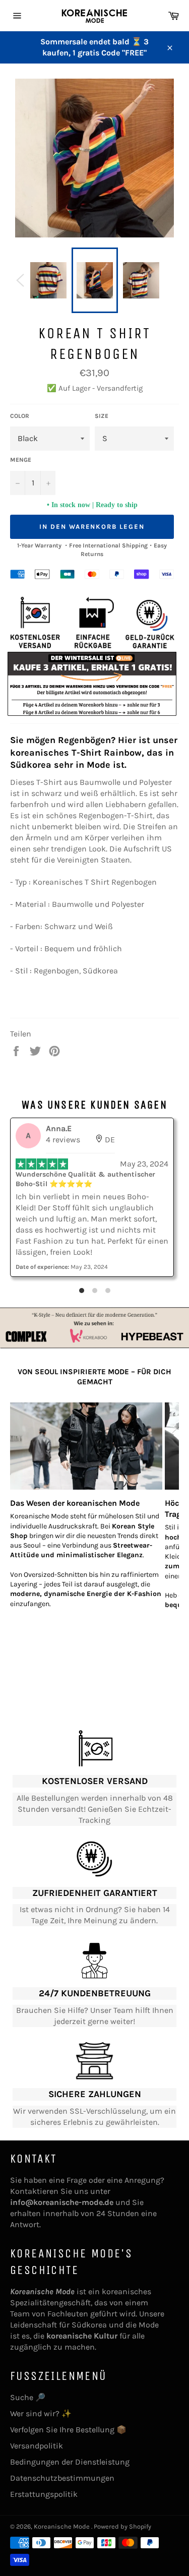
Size (102, 416)
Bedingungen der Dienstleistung (70, 2462)
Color (20, 416)
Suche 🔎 (28, 2397)
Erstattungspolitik (44, 2494)
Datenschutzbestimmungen (62, 2478)
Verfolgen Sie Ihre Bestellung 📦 (68, 2430)
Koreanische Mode (62, 2526)
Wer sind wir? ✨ (41, 2413)
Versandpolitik (37, 2446)
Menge (21, 460)
